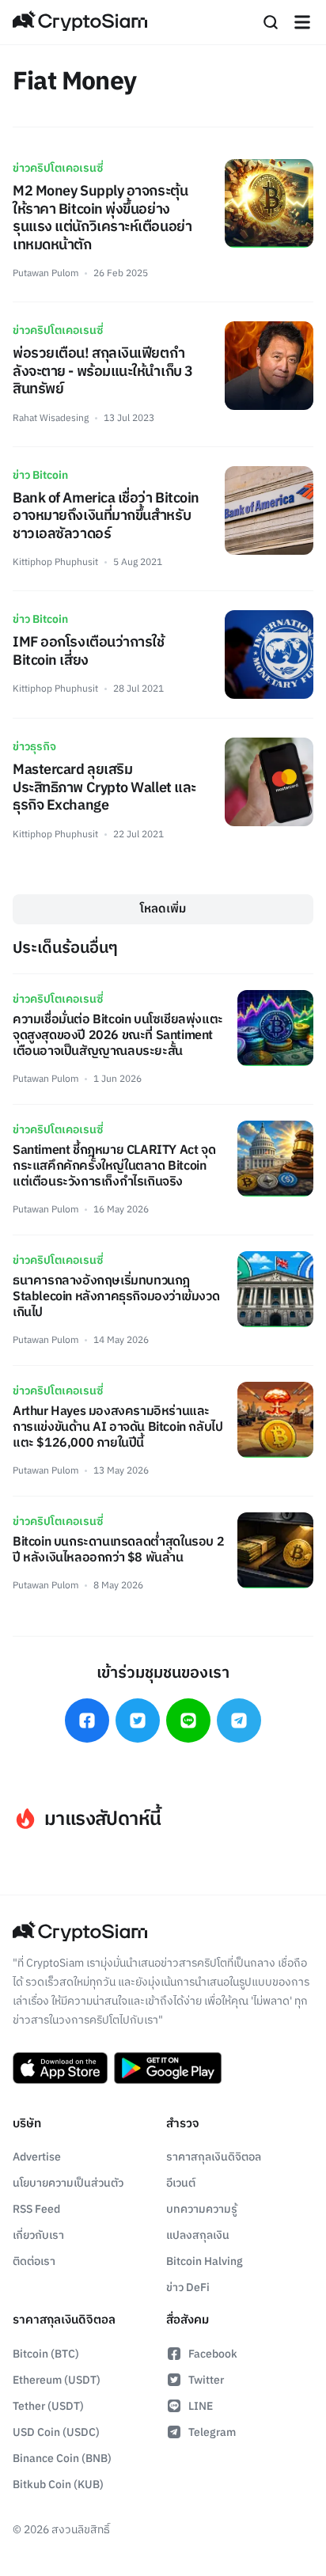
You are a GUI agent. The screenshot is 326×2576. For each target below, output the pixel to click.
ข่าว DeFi (188, 2288)
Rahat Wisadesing (51, 418)
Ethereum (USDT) (57, 2380)
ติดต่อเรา (34, 2261)
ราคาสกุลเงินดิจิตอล (214, 2157)
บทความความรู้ (202, 2209)
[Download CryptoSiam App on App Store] (60, 2068)
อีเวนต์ (181, 2183)
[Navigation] (302, 22)
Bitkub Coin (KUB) (58, 2485)
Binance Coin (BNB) (62, 2458)
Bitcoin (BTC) (46, 2354)
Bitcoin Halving (205, 2261)
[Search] (271, 22)
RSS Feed (36, 2209)
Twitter (206, 2380)
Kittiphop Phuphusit (55, 562)
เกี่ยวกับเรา (38, 2235)
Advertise (37, 2157)
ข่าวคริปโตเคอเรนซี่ (58, 168)
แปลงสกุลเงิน (198, 2235)
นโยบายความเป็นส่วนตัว (68, 2183)
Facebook (213, 2354)
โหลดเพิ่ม (163, 909)
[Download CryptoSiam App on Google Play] (168, 2068)
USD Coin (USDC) (56, 2432)
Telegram (212, 2432)
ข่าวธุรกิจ (34, 747)
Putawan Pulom (45, 273)
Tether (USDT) (48, 2406)
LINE (201, 2406)
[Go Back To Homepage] (80, 22)
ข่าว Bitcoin (40, 475)
